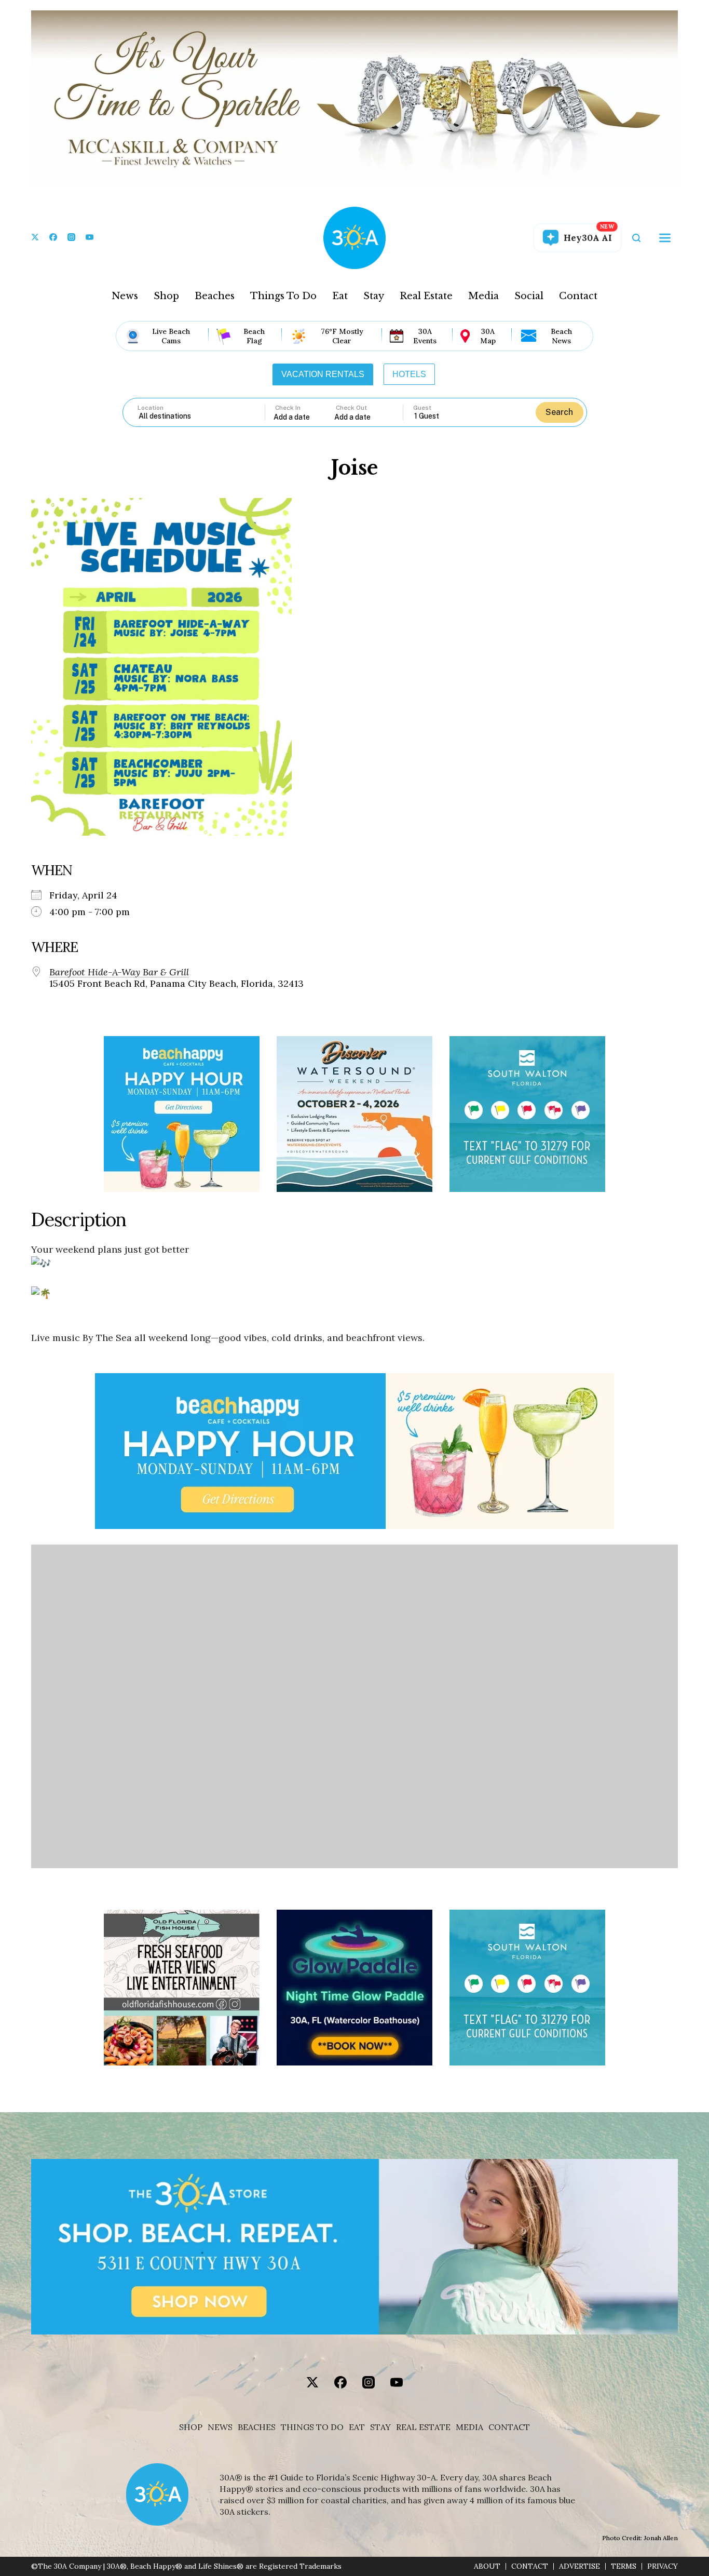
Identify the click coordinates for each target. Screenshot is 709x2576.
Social (529, 296)
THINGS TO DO (312, 2427)
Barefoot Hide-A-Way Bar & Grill (119, 972)
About (487, 2566)
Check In (288, 408)
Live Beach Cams (171, 336)
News (125, 296)
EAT (357, 2427)
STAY (380, 2427)
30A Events (425, 336)
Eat (340, 296)
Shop (166, 296)
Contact (578, 296)
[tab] (323, 374)
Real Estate (426, 296)
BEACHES (257, 2427)
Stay (374, 296)
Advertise (580, 2566)
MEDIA (469, 2427)
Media (483, 296)
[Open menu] (665, 238)
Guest (422, 408)
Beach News (561, 336)
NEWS (220, 2427)
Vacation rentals (323, 374)
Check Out (351, 408)
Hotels (409, 374)
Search (559, 412)
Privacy (663, 2566)
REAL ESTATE (423, 2427)
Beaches (215, 296)
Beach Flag (254, 336)
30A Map (488, 336)
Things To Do (283, 296)
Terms (624, 2566)
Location (151, 408)
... (304, 417)
